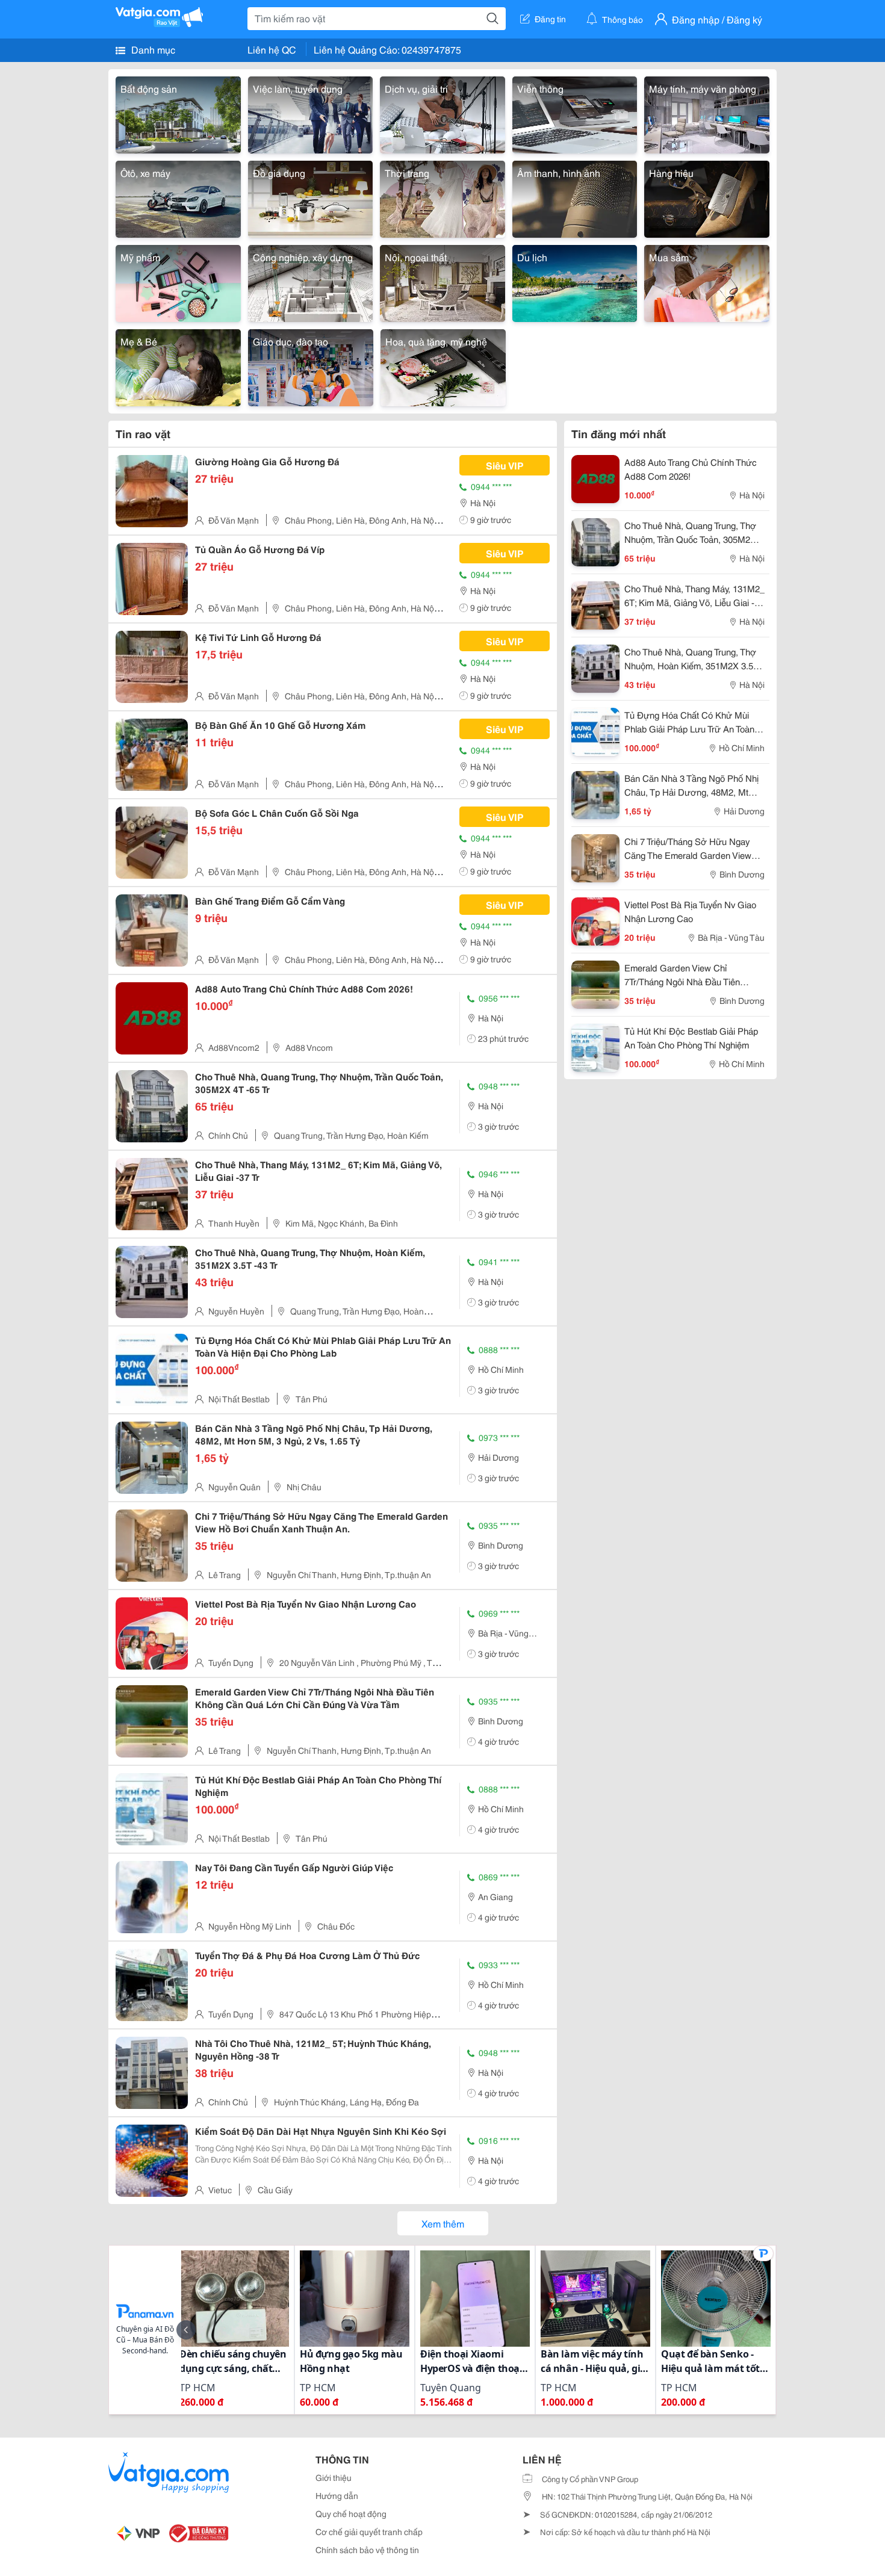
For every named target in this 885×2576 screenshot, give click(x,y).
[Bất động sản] (178, 113)
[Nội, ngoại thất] (442, 281)
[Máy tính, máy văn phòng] (707, 113)
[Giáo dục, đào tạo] (311, 366)
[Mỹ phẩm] (178, 281)
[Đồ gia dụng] (311, 197)
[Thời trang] (442, 197)
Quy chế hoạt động (351, 2513)
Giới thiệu (334, 2477)
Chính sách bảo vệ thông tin (367, 2550)
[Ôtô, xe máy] (178, 197)
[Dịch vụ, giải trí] (442, 113)
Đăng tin (550, 19)
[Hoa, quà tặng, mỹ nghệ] (443, 366)
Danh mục (152, 49)
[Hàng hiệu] (707, 197)
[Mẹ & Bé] (178, 366)
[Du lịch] (575, 281)
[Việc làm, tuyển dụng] (311, 113)
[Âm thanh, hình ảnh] (575, 197)
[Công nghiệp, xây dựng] (311, 281)
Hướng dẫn (337, 2495)
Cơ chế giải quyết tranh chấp (369, 2531)
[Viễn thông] (575, 113)
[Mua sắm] (707, 281)
